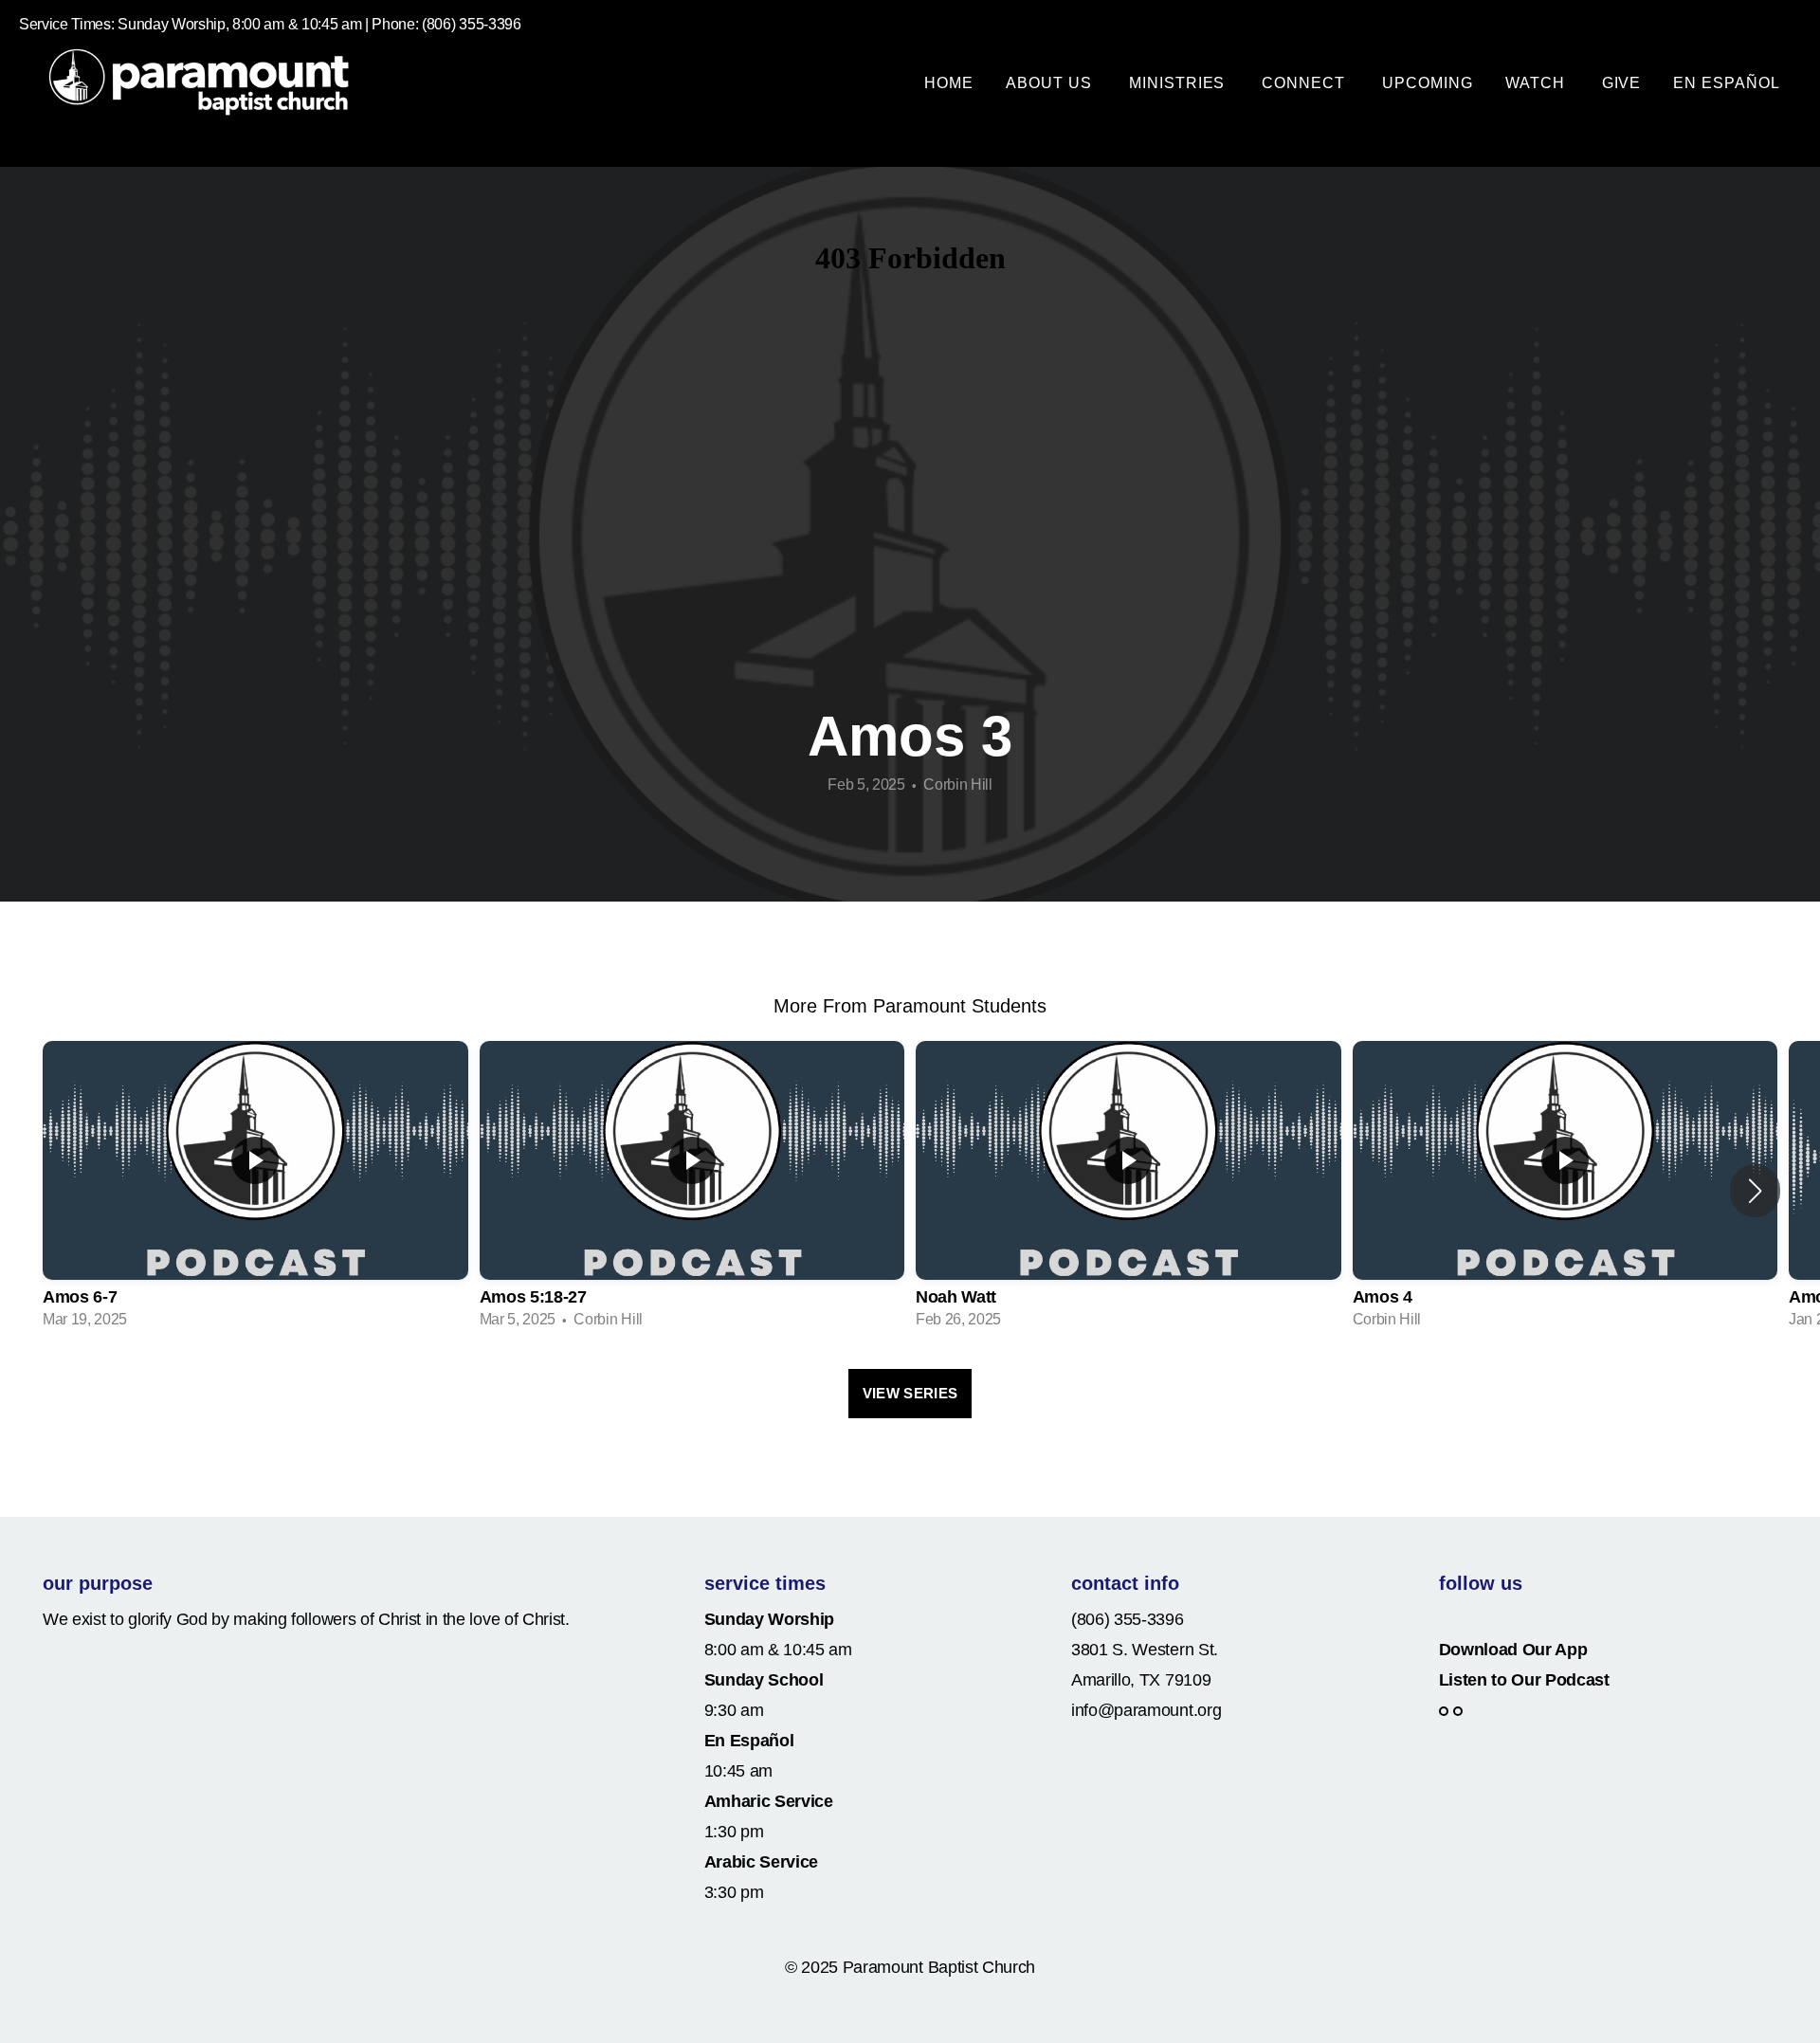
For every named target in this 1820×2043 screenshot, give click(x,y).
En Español (1727, 83)
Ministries (1180, 83)
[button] (1755, 1191)
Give (1622, 83)
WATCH (1538, 83)
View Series (910, 1393)
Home (949, 83)
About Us (1051, 83)
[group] (255, 1191)
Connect (1306, 83)
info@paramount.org (1146, 1710)
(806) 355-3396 (1128, 1619)
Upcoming (1428, 83)
